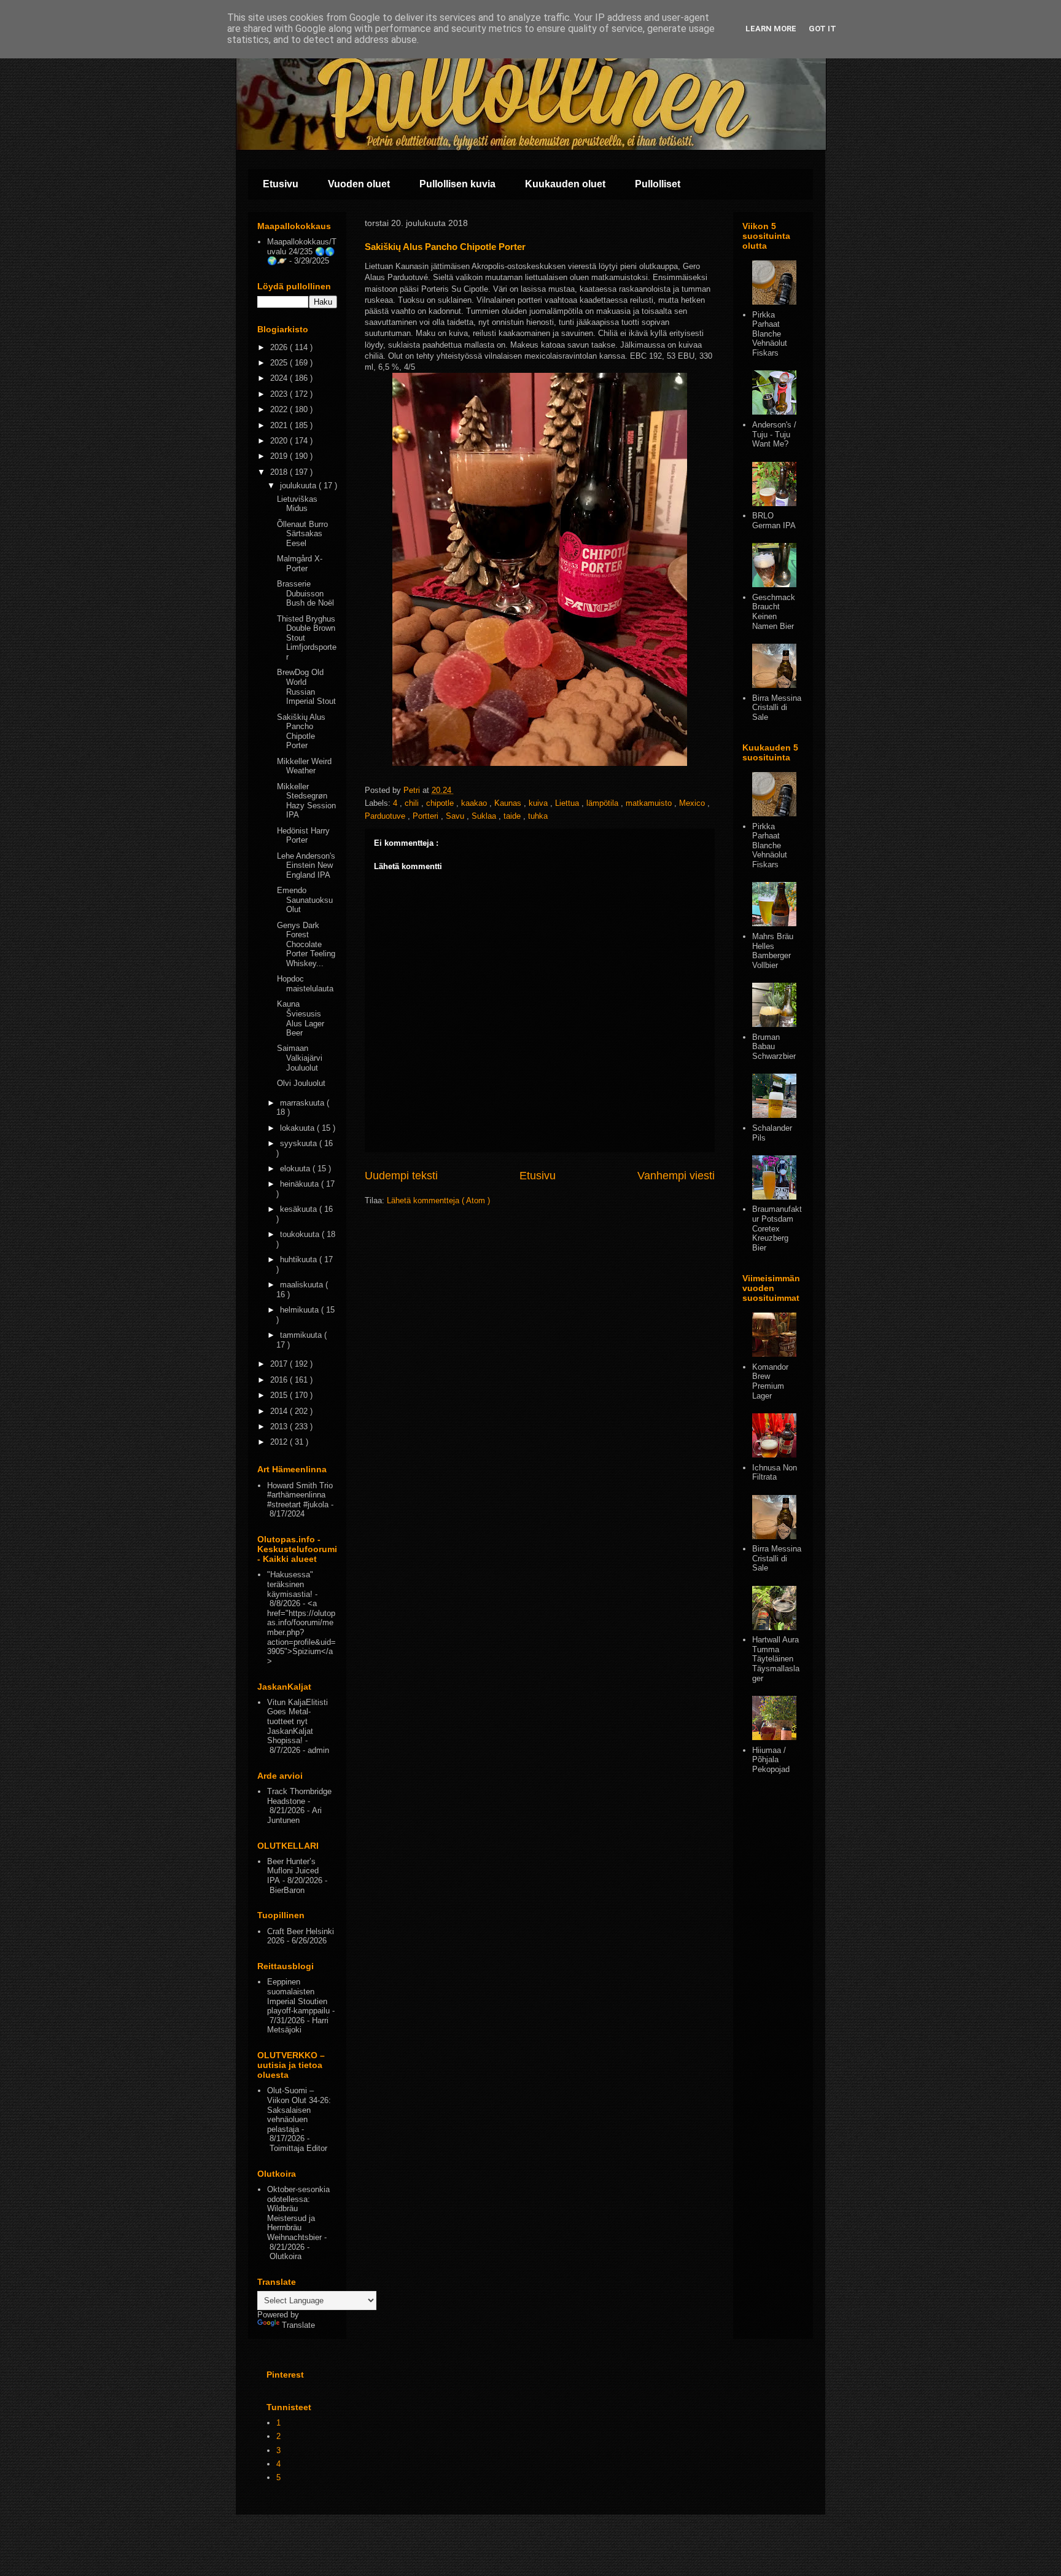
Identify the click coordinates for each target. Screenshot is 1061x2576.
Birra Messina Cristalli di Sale (777, 708)
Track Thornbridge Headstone (299, 1796)
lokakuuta (298, 1128)
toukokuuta (301, 1234)
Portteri (427, 816)
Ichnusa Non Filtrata (775, 1473)
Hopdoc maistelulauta (305, 984)
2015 (280, 1395)
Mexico (693, 803)
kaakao (475, 803)
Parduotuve (386, 816)
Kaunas (509, 803)
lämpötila (604, 803)
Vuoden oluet (359, 184)
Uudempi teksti (401, 1176)
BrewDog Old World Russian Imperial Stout (306, 687)
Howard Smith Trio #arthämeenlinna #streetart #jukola (300, 1495)
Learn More (771, 29)
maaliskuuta (303, 1285)
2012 (280, 1442)
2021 (280, 425)
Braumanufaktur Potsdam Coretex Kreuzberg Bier (777, 1228)
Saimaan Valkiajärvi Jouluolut (300, 1058)
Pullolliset (658, 184)
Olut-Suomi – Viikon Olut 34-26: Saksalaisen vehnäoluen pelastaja (299, 2110)
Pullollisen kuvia (457, 184)
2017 (280, 1364)
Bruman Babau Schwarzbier (774, 1047)
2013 (280, 1427)
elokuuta (296, 1169)
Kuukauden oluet (565, 184)
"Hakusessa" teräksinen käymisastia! (290, 1584)
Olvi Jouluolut (301, 1083)
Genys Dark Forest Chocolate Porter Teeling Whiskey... (306, 944)
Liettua (568, 803)
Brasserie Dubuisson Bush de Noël (305, 593)
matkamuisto (650, 803)
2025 (280, 363)
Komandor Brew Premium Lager (770, 1381)
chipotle (441, 803)
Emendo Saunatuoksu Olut (305, 900)
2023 (280, 394)
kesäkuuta (300, 1209)
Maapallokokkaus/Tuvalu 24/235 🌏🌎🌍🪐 (302, 251)
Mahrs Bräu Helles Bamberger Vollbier (773, 951)
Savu (456, 816)
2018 (280, 472)
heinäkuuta (301, 1184)
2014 (280, 1411)
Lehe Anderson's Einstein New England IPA (306, 865)
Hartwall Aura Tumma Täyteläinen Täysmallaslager (776, 1659)
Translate (298, 2325)
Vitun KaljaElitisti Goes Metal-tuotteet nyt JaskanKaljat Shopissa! (297, 1721)
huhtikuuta (300, 1259)
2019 (280, 456)
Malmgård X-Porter (300, 564)
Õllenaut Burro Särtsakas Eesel (302, 534)
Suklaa (485, 816)
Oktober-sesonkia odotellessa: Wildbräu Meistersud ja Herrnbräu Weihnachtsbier (298, 2213)
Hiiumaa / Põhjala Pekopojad (771, 1760)
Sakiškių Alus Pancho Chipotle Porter (301, 732)
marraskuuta (303, 1103)
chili (413, 803)
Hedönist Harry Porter (303, 836)
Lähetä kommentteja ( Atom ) (438, 1200)
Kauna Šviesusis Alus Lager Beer (301, 1018)
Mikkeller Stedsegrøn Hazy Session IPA (306, 801)
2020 (280, 441)
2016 (280, 1380)
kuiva (539, 803)
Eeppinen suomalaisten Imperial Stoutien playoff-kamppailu (298, 1996)
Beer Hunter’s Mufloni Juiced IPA (293, 1871)
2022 (280, 409)
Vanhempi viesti (676, 1176)
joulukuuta (299, 486)
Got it (822, 29)
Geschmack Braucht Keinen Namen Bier (774, 612)
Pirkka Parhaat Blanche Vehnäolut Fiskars (770, 334)
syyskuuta (300, 1143)
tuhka (538, 816)
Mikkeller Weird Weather (304, 766)
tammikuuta (302, 1335)
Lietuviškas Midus (297, 504)
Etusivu (281, 184)
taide (513, 816)
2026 (280, 347)
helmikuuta (301, 1310)
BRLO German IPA (774, 521)
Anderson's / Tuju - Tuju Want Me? (774, 434)
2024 (280, 378)
